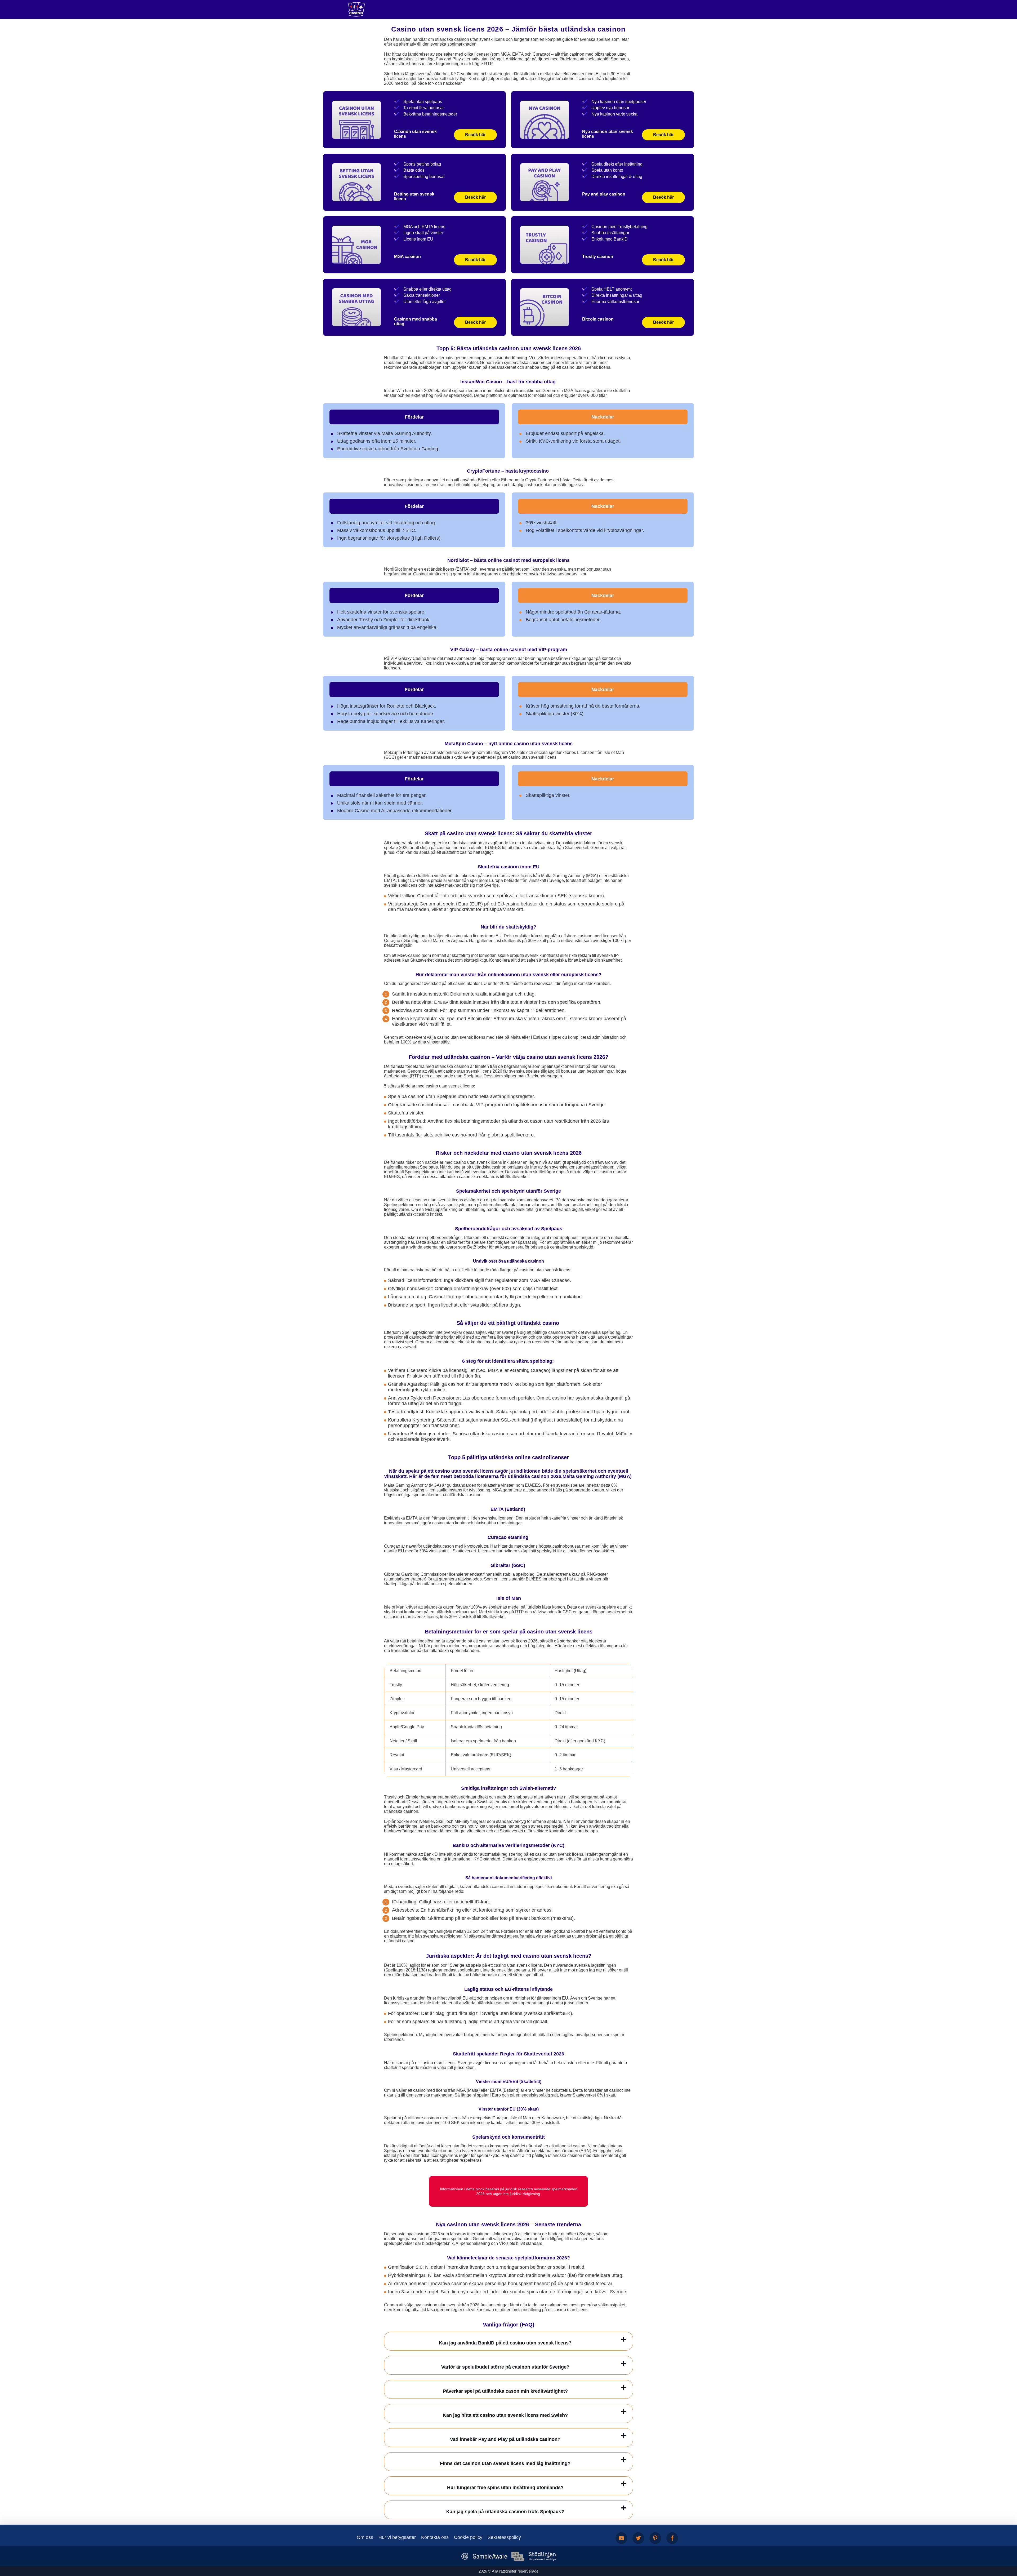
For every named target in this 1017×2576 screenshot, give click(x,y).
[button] (1008, 2546)
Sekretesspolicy (504, 2537)
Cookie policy (468, 2537)
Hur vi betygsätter (397, 2537)
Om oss (365, 2537)
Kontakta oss (435, 2537)
